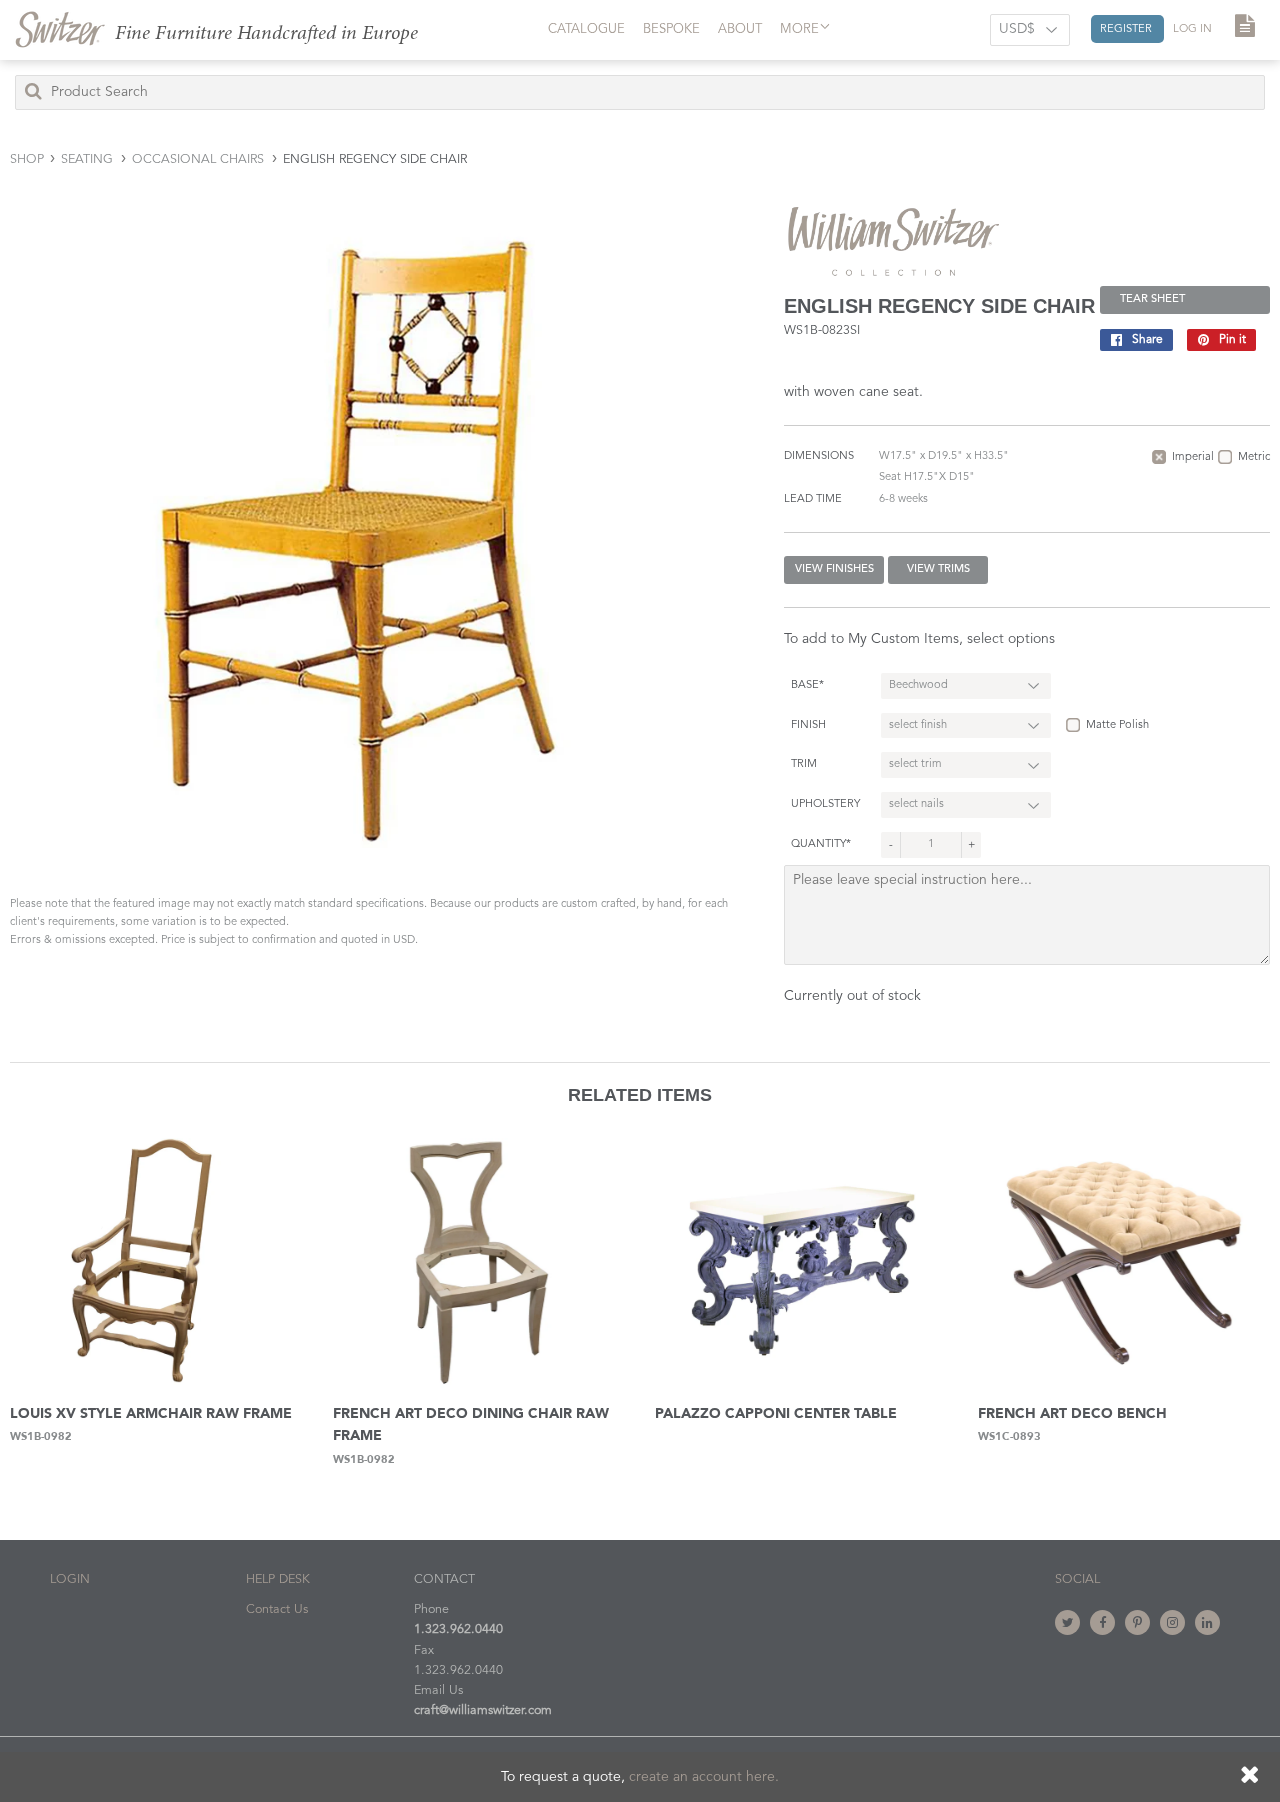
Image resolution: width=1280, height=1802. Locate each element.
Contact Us (277, 1609)
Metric (1254, 457)
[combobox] (640, 92)
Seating (87, 159)
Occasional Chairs (198, 159)
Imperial (1193, 457)
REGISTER (1127, 29)
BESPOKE (671, 29)
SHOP (27, 159)
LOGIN (70, 1579)
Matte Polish (1117, 725)
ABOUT (740, 29)
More (799, 29)
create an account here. (704, 1777)
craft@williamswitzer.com (483, 1710)
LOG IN (1192, 29)
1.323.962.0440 (458, 1629)
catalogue (586, 29)
